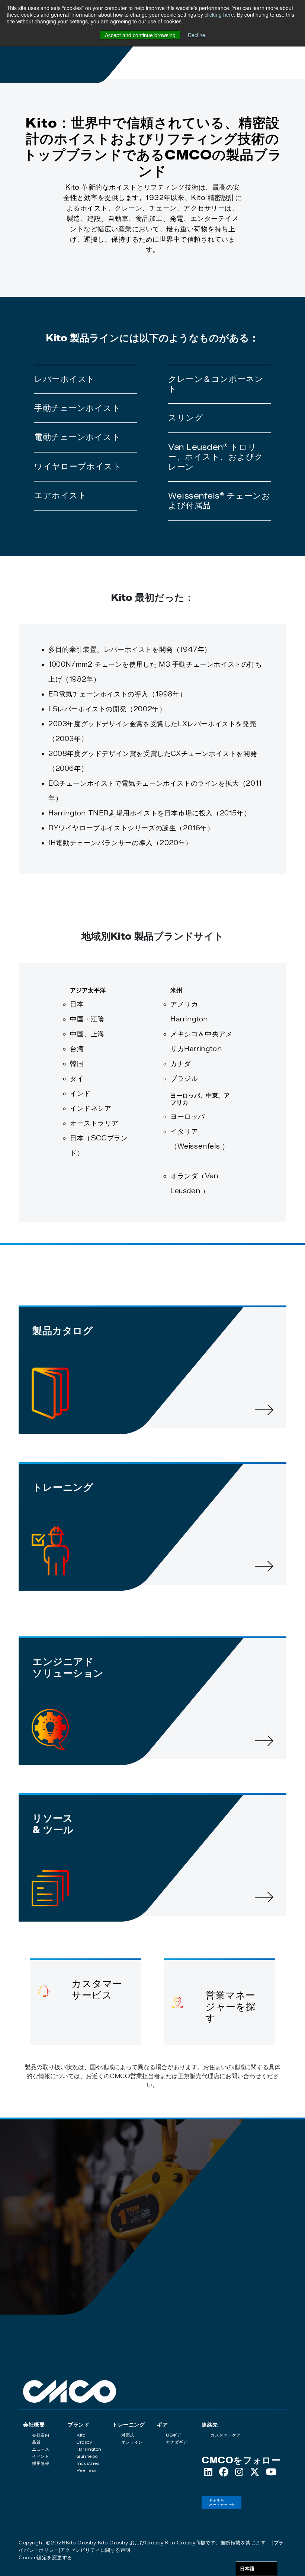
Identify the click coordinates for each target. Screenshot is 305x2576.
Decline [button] (197, 35)
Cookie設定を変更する (45, 2557)
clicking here (219, 15)
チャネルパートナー (219, 2502)
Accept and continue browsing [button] (140, 35)
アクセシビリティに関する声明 (95, 2550)
